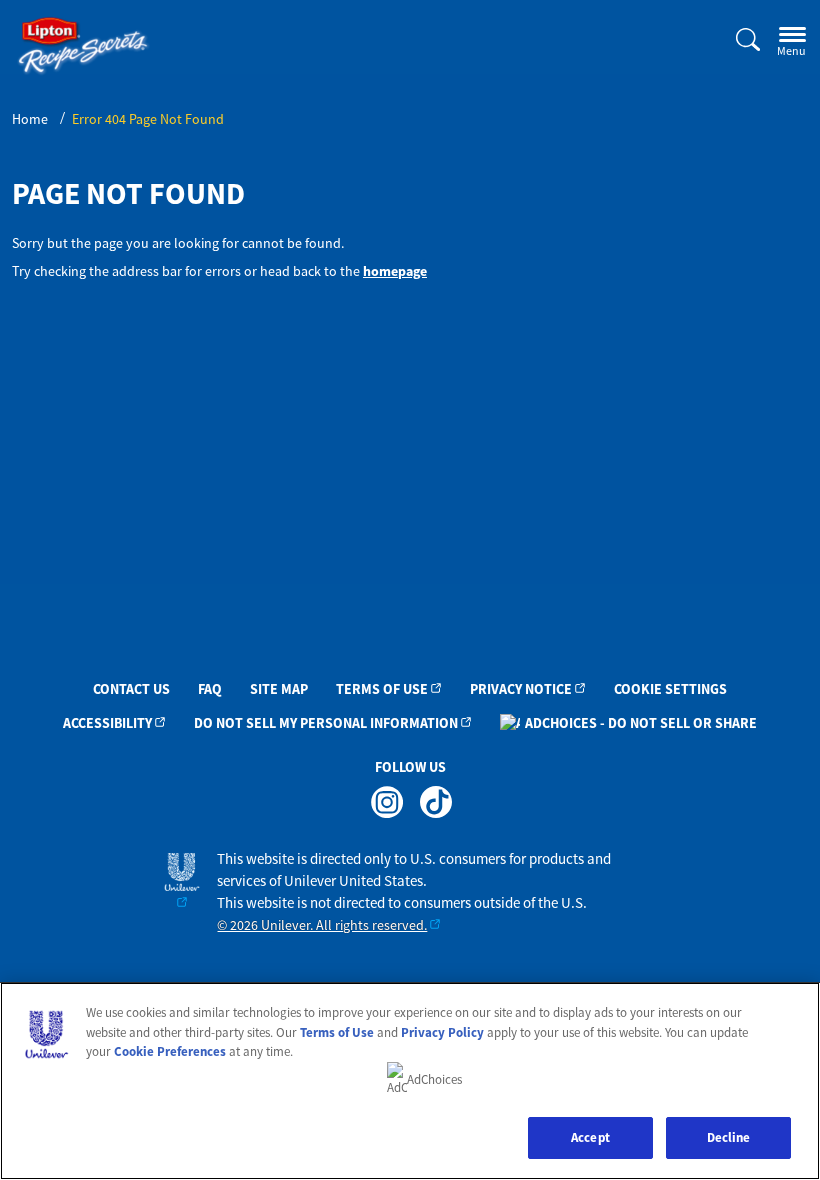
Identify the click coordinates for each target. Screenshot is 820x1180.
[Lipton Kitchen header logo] (83, 46)
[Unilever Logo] (182, 880)
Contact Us (131, 689)
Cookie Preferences (170, 1051)
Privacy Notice (521, 689)
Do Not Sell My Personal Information (326, 723)
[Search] (736, 41)
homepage (395, 271)
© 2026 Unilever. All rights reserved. (322, 925)
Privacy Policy (442, 1032)
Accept (590, 1137)
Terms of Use (382, 689)
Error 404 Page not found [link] (148, 119)
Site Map (279, 689)
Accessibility (107, 723)
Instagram (386, 802)
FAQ (210, 689)
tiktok (435, 802)
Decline (729, 1137)
